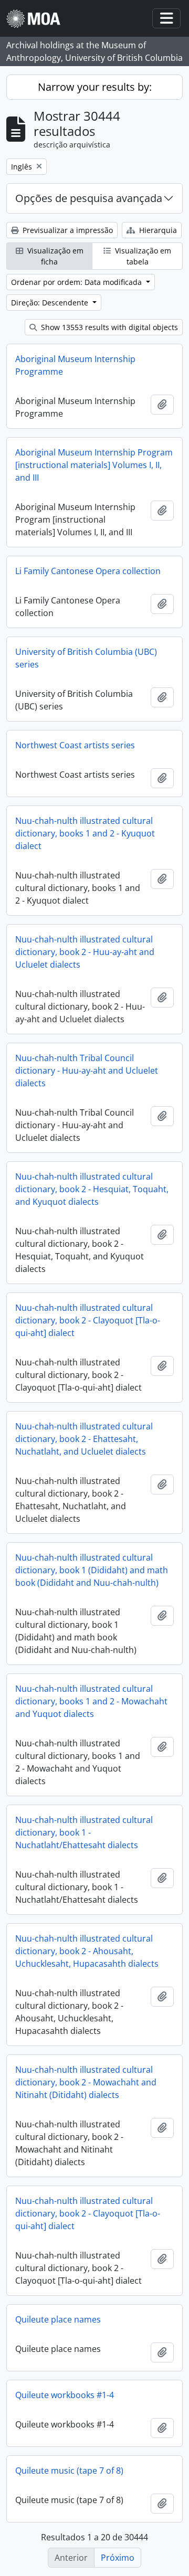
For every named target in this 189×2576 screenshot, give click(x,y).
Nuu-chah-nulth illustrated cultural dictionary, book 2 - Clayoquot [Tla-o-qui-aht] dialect (88, 1320)
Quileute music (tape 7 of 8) (69, 2471)
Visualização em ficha (54, 256)
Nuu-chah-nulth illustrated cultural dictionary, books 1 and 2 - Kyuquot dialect (85, 833)
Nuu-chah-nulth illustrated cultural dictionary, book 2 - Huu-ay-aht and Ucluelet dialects (85, 952)
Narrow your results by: (95, 87)
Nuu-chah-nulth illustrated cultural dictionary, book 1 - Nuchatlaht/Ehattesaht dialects (84, 1832)
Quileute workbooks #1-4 (65, 2395)
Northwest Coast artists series (75, 745)
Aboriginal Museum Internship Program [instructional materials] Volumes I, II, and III (94, 465)
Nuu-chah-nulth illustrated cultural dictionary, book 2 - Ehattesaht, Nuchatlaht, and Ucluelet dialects (84, 1439)
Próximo (118, 2558)
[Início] (38, 19)
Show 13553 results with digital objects (108, 327)
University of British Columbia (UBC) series (86, 658)
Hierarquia (157, 230)
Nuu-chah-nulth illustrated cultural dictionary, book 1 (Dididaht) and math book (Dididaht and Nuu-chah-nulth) (92, 1570)
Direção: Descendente (51, 303)
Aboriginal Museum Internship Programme (75, 365)
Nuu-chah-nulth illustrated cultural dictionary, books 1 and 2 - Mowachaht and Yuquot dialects (91, 1701)
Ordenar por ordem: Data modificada (77, 282)
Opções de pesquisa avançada (89, 198)
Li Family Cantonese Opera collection (88, 571)
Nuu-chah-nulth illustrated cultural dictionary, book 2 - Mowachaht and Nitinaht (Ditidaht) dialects (86, 2082)
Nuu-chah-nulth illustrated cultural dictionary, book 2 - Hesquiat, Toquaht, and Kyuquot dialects (92, 1189)
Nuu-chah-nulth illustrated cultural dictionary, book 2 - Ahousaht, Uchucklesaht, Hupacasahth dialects (87, 1951)
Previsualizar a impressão (67, 230)
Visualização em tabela (142, 256)
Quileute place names (58, 2319)
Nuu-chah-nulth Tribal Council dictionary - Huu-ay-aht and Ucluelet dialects (87, 1070)
